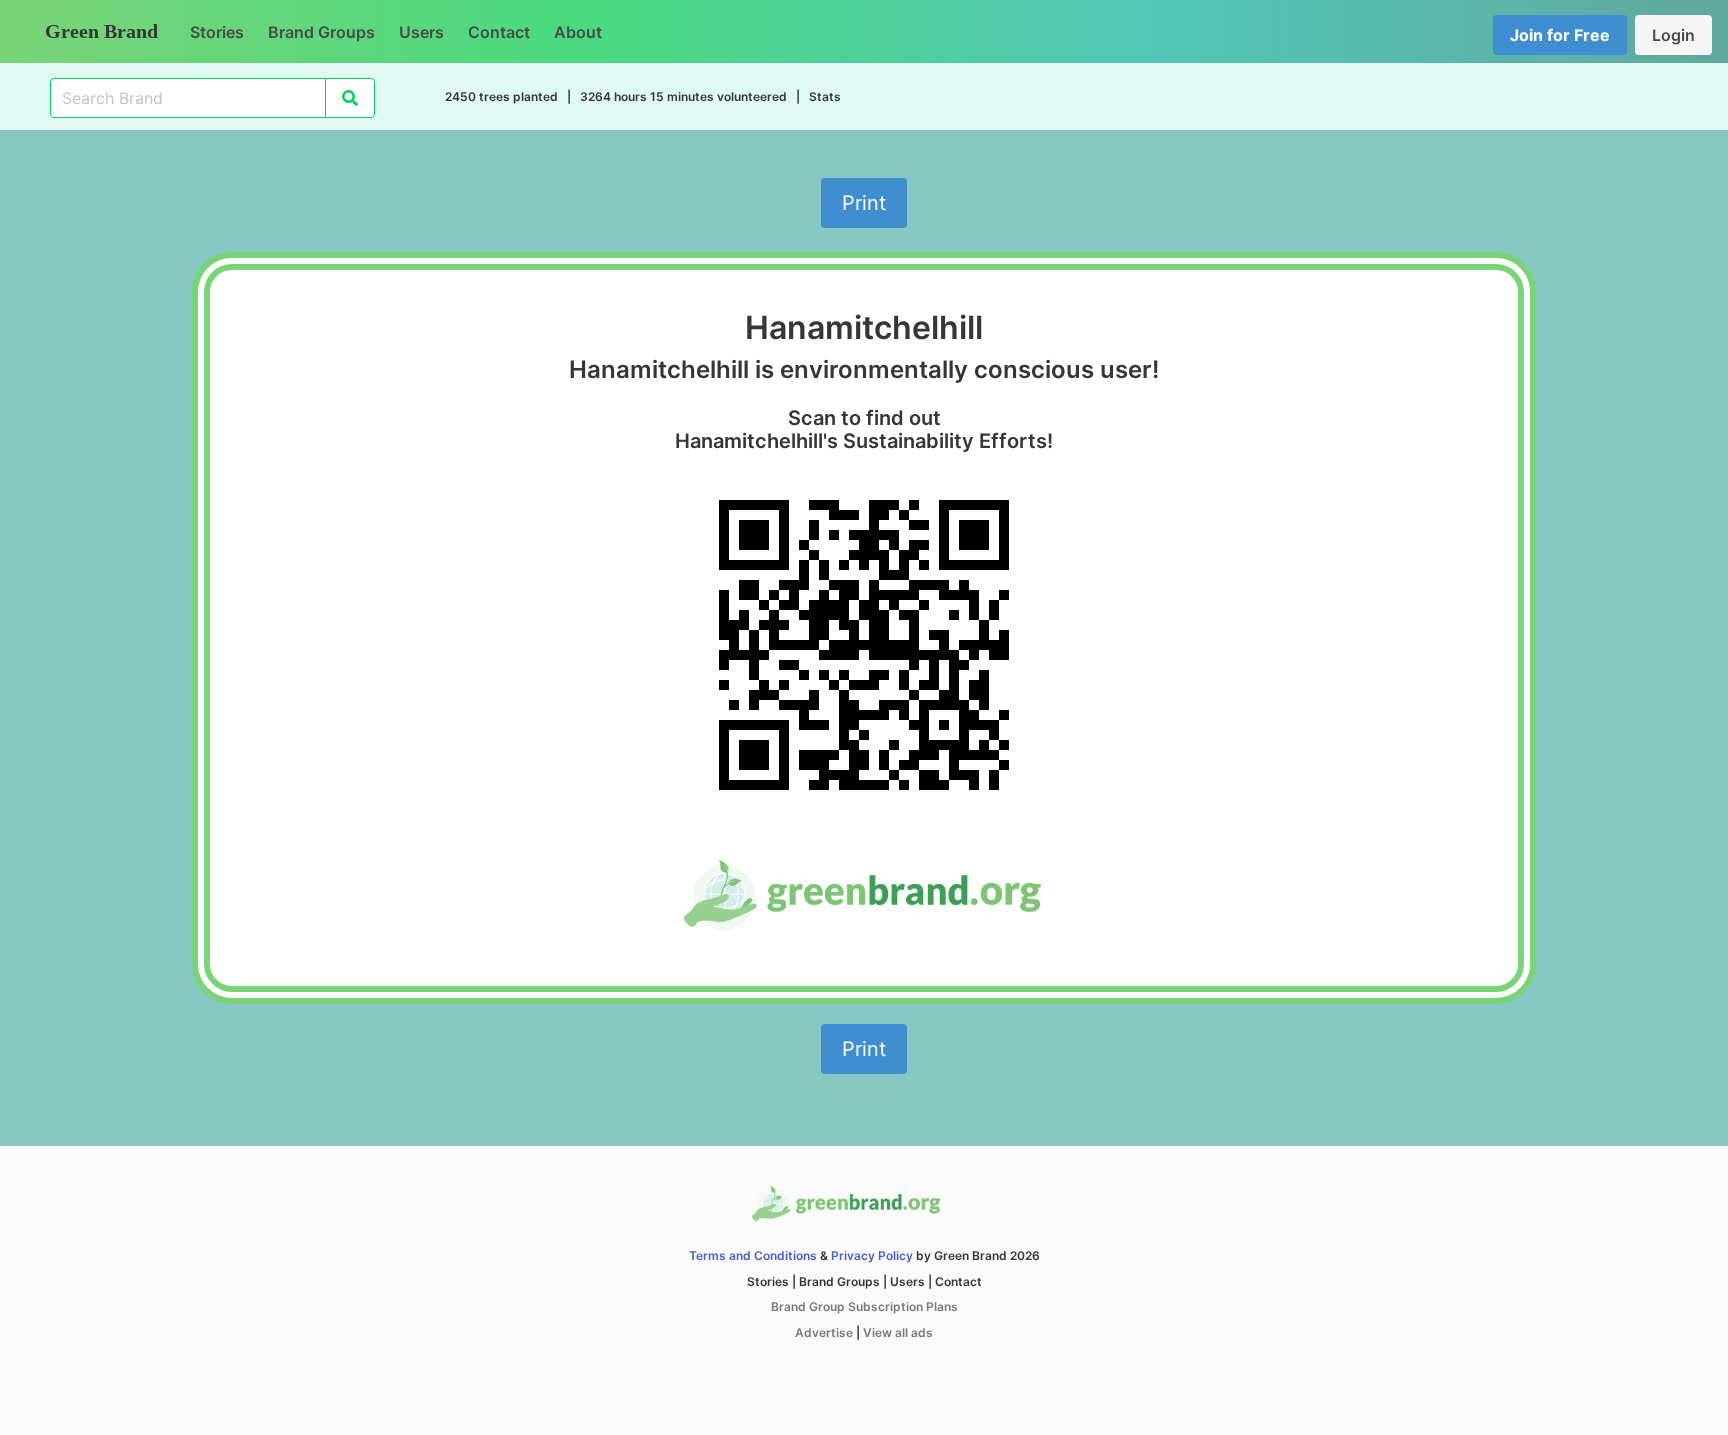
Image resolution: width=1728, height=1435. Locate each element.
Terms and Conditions (753, 1255)
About (578, 32)
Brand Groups (321, 32)
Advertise (824, 1332)
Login (1673, 35)
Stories (217, 32)
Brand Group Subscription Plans (864, 1306)
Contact (499, 32)
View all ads (898, 1332)
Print (864, 203)
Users (421, 32)
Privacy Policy (872, 1255)
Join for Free (1560, 35)
